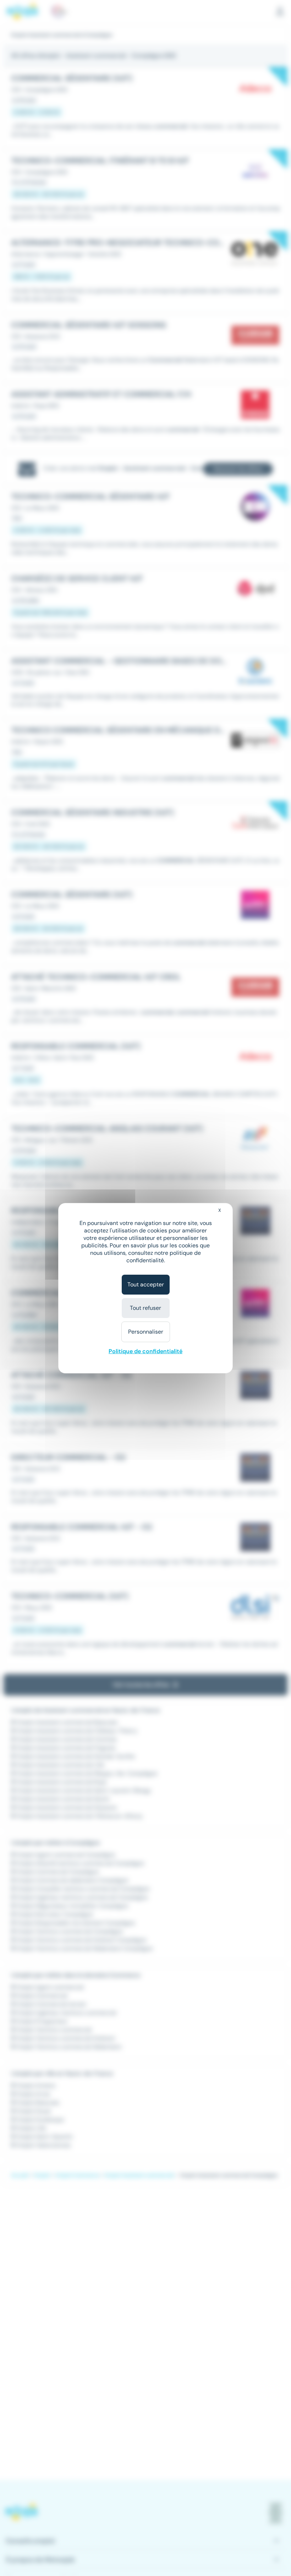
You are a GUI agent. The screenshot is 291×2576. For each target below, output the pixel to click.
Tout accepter (146, 1284)
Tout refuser (145, 1308)
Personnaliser (146, 1332)
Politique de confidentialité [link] (145, 1351)
